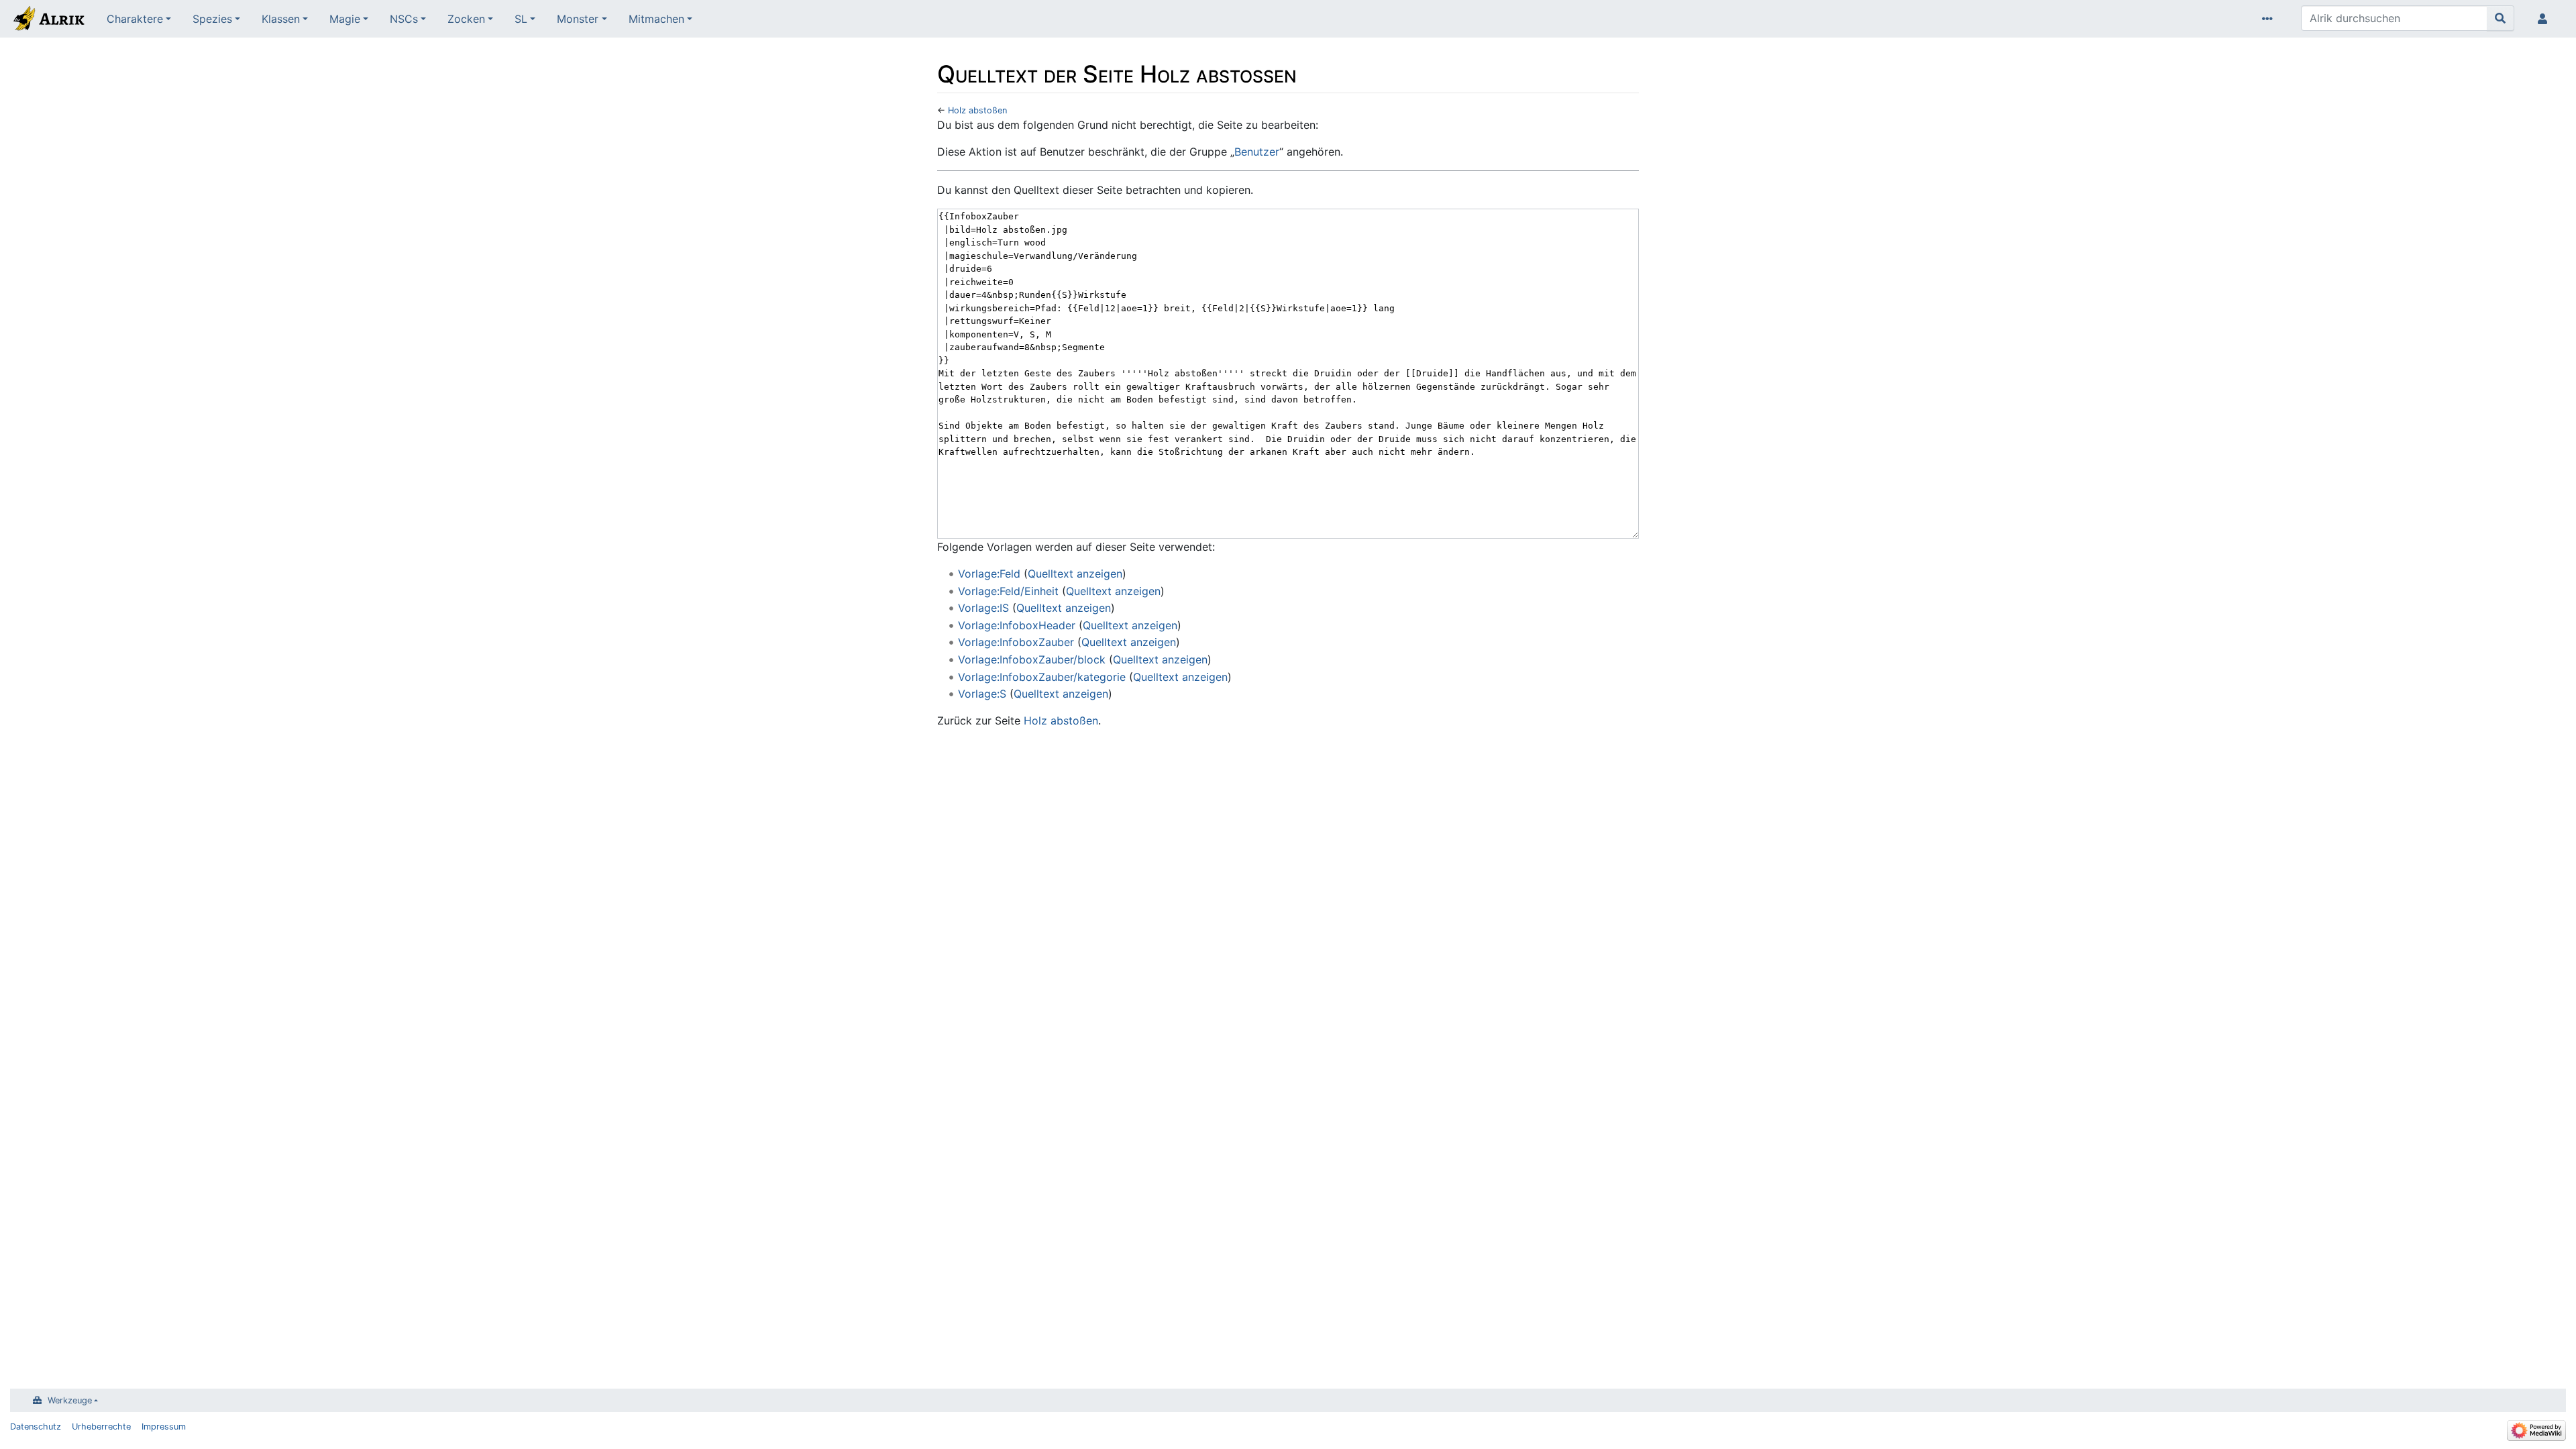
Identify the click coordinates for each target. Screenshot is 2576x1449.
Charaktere (135, 19)
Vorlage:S (982, 694)
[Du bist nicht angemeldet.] (2545, 19)
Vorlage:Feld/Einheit (1008, 591)
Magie (345, 19)
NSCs (404, 19)
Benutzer (1257, 152)
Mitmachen (656, 19)
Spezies (212, 19)
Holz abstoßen (977, 110)
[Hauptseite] (48, 20)
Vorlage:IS (983, 608)
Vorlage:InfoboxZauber (1016, 642)
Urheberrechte (101, 1427)
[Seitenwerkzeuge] (2270, 19)
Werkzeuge (70, 1400)
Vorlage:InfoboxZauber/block (1032, 659)
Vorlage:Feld (989, 574)
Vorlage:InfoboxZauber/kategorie (1042, 677)
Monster (578, 19)
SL (521, 19)
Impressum (164, 1427)
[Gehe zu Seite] (2501, 18)
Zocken (466, 19)
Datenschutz (36, 1427)
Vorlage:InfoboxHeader (1017, 625)
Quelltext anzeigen (1075, 574)
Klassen (281, 19)
